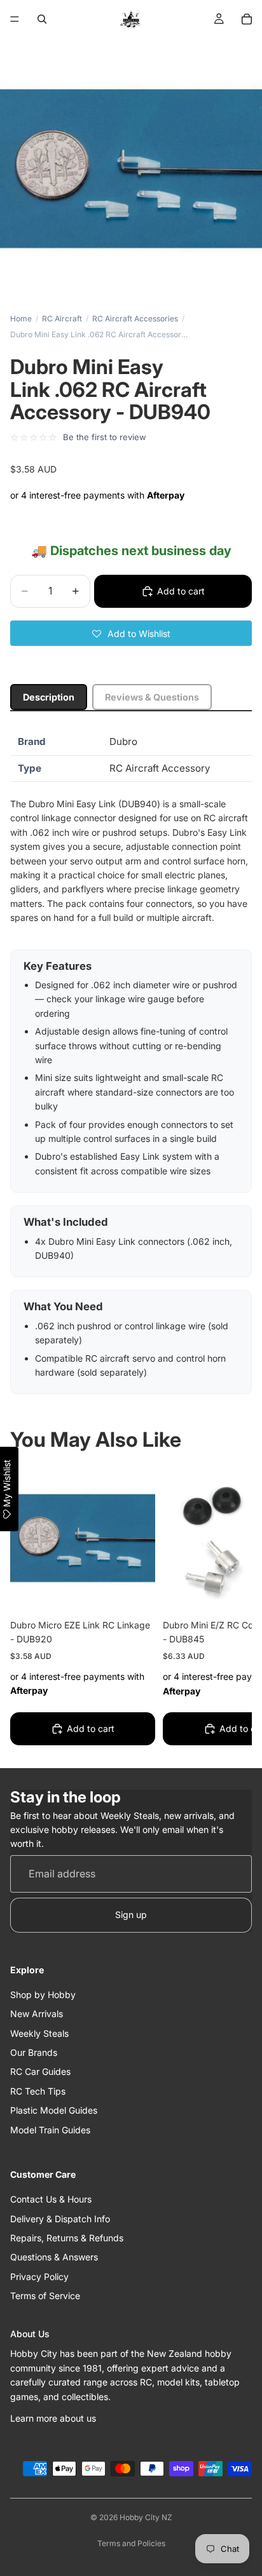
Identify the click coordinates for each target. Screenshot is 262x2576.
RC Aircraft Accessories (135, 319)
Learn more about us (53, 2418)
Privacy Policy (39, 2277)
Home (21, 319)
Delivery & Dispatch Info (60, 2219)
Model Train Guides (50, 2130)
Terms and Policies (131, 2543)
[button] (131, 633)
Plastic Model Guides (54, 2110)
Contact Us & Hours (51, 2199)
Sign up (131, 1915)
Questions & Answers (54, 2257)
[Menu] (15, 19)
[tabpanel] (131, 1062)
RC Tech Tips (38, 2091)
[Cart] (247, 19)
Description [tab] (49, 697)
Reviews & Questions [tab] (152, 697)
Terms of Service (45, 2296)
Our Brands (34, 2052)
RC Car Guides (40, 2071)
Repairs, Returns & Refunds (67, 2238)
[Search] (42, 19)
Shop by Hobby (43, 1995)
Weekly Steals (39, 2033)
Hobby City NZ (146, 2517)
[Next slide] (228, 1608)
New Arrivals (37, 2014)
